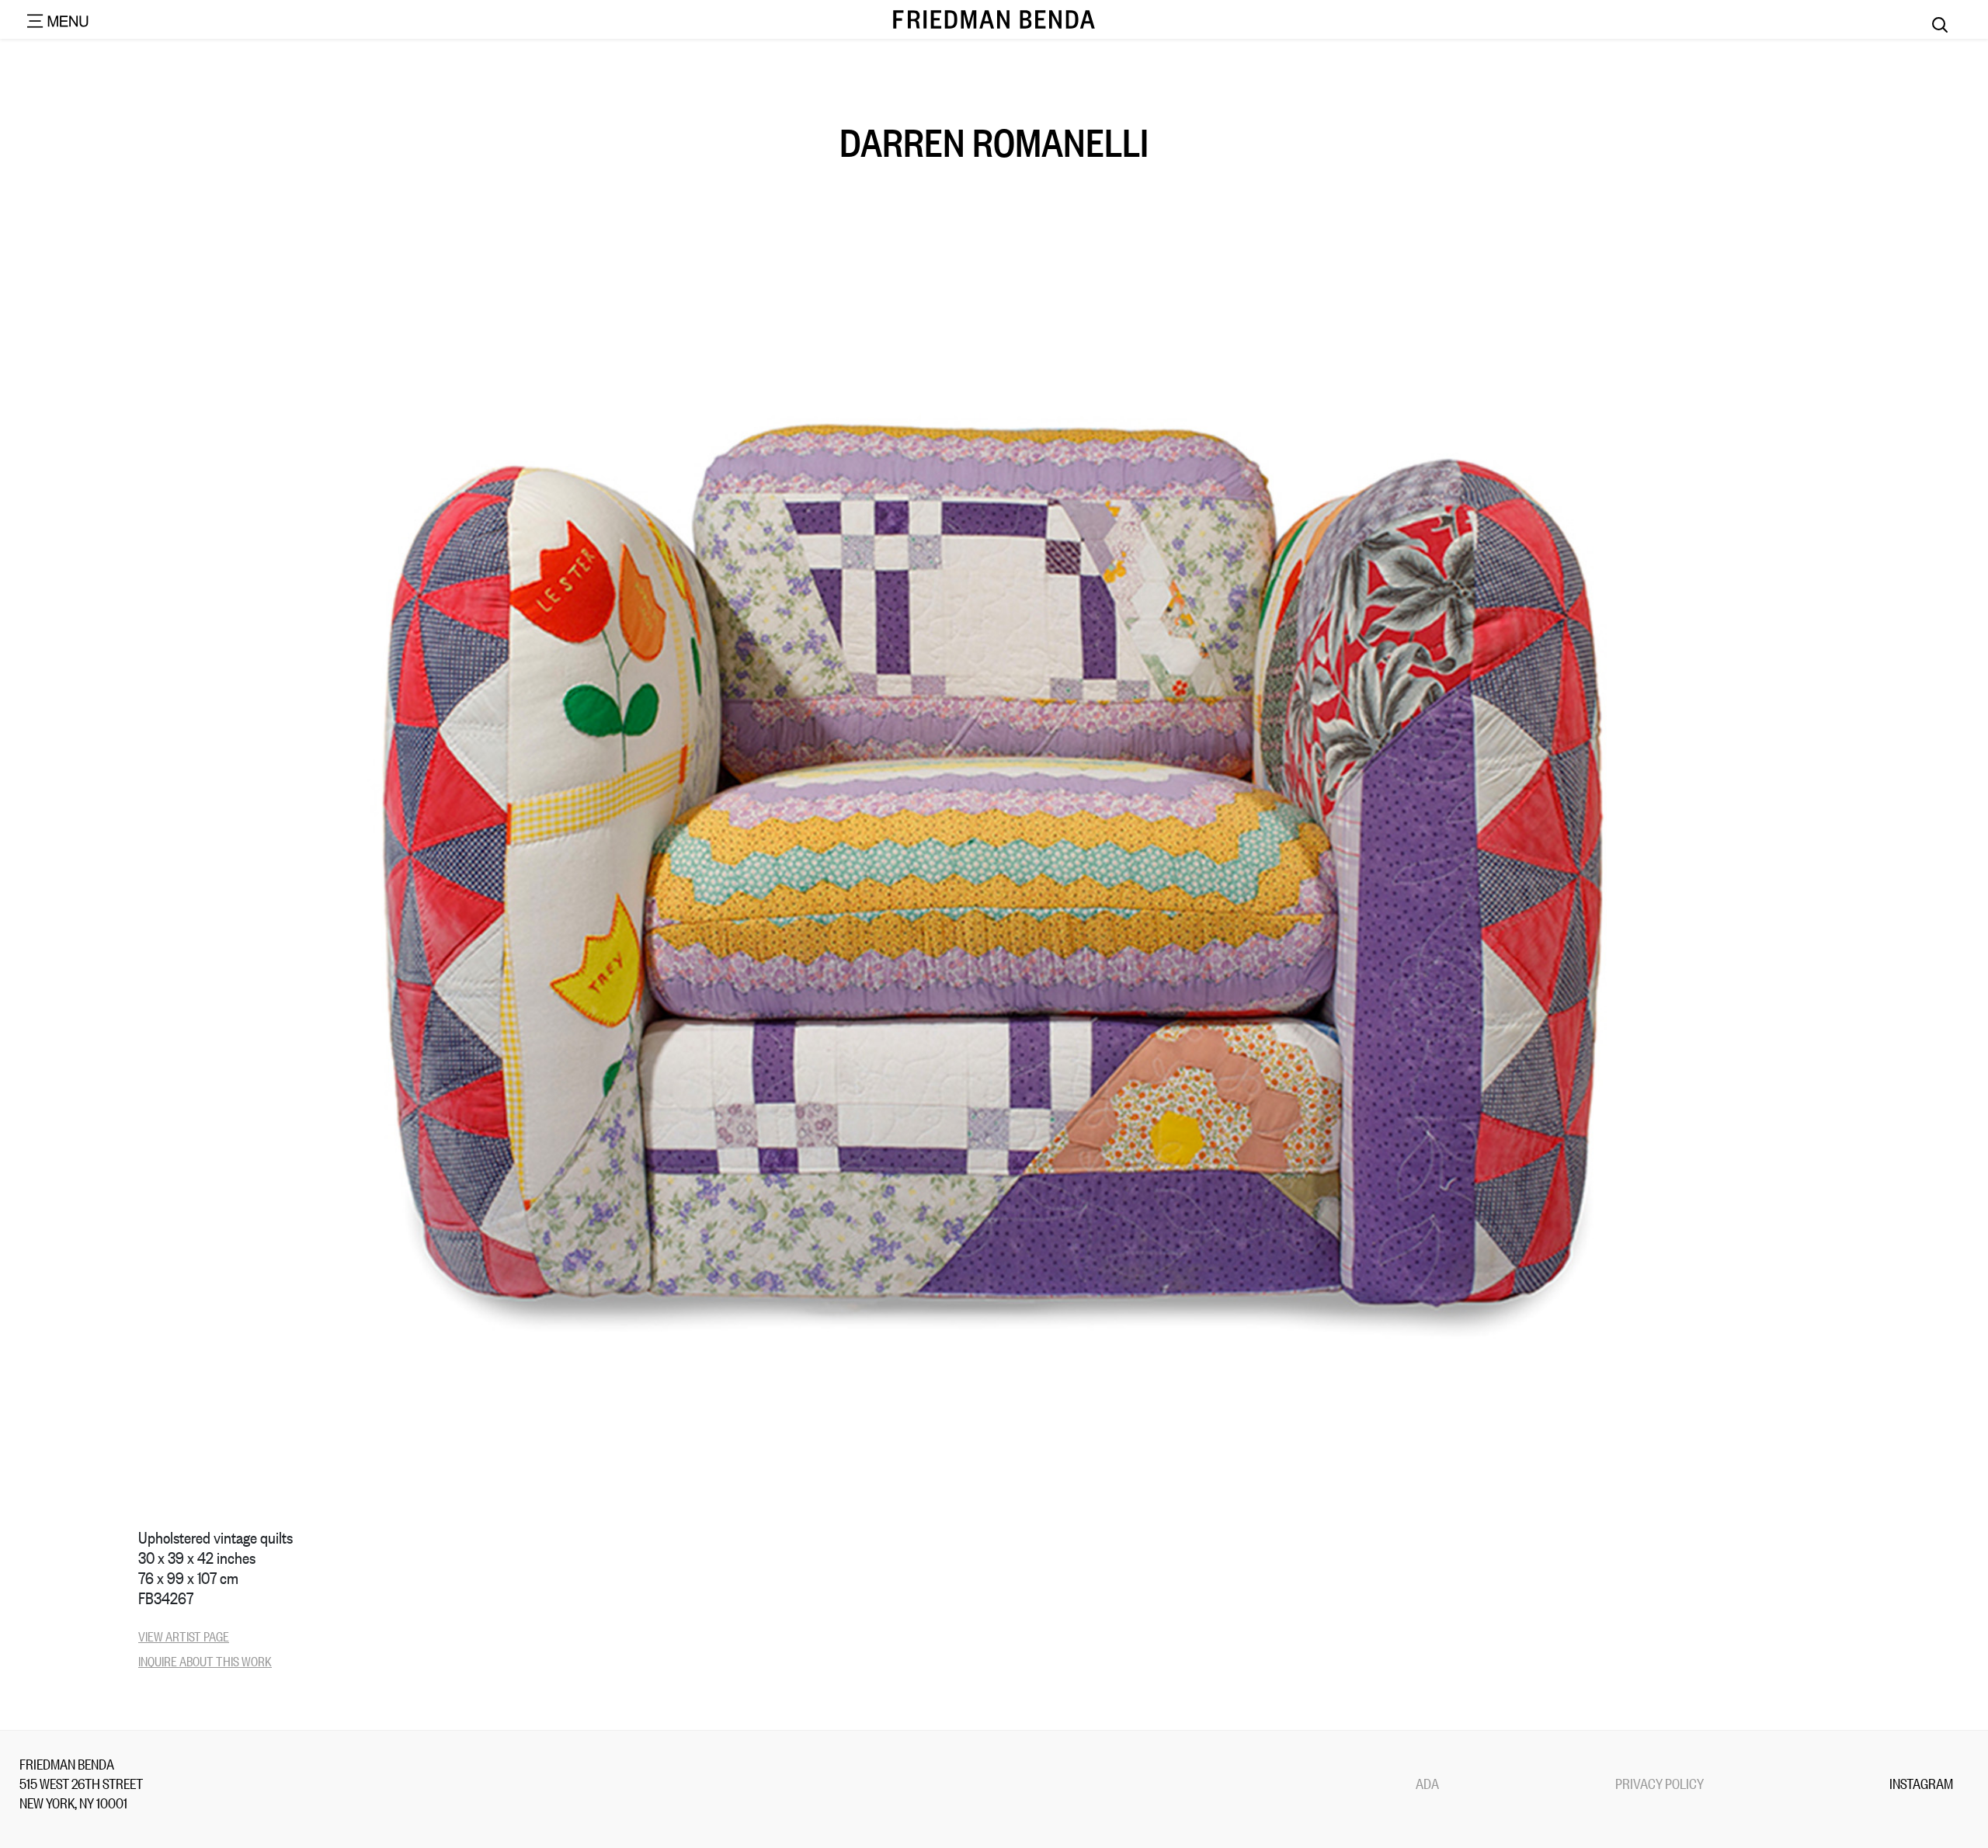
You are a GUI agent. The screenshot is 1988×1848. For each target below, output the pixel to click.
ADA (1427, 1783)
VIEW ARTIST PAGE (184, 1636)
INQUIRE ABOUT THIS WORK (205, 1660)
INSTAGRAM (1921, 1783)
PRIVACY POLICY (1660, 1783)
